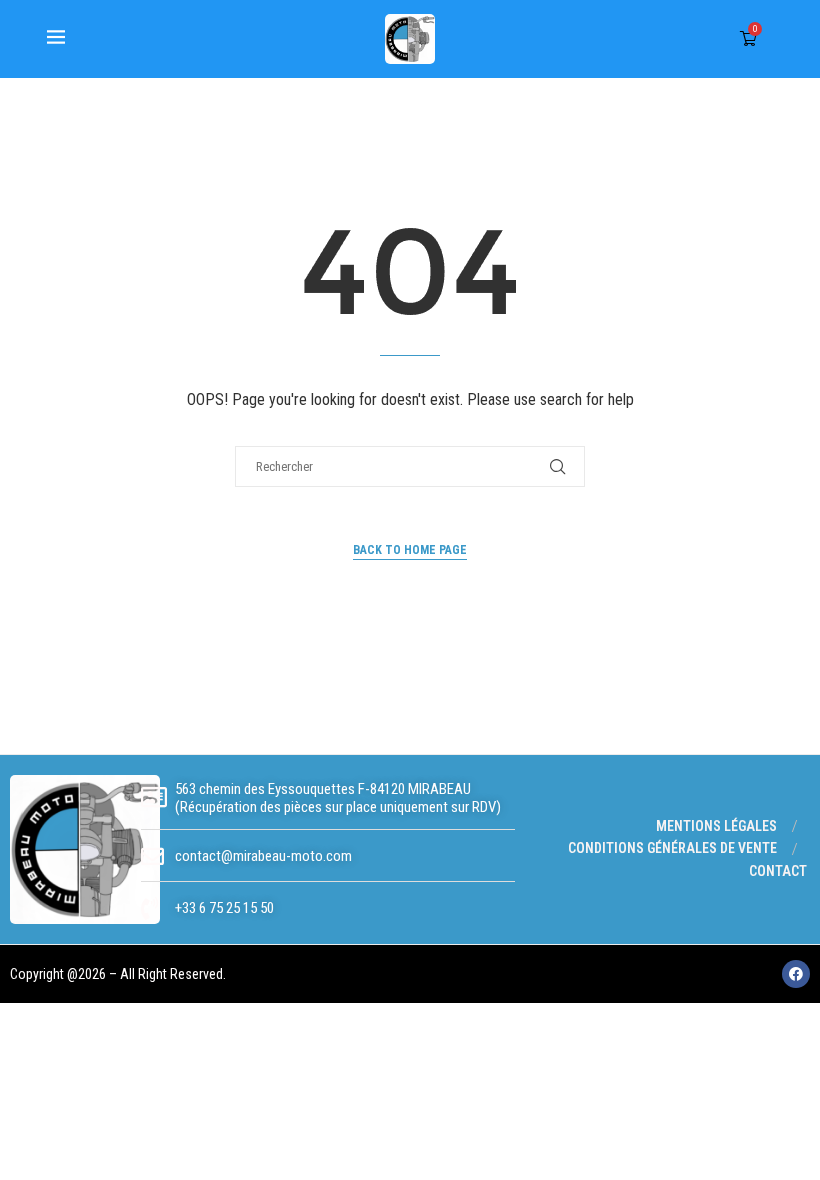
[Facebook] (796, 974)
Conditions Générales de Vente (672, 848)
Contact (778, 871)
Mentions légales (716, 826)
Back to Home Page (410, 550)
